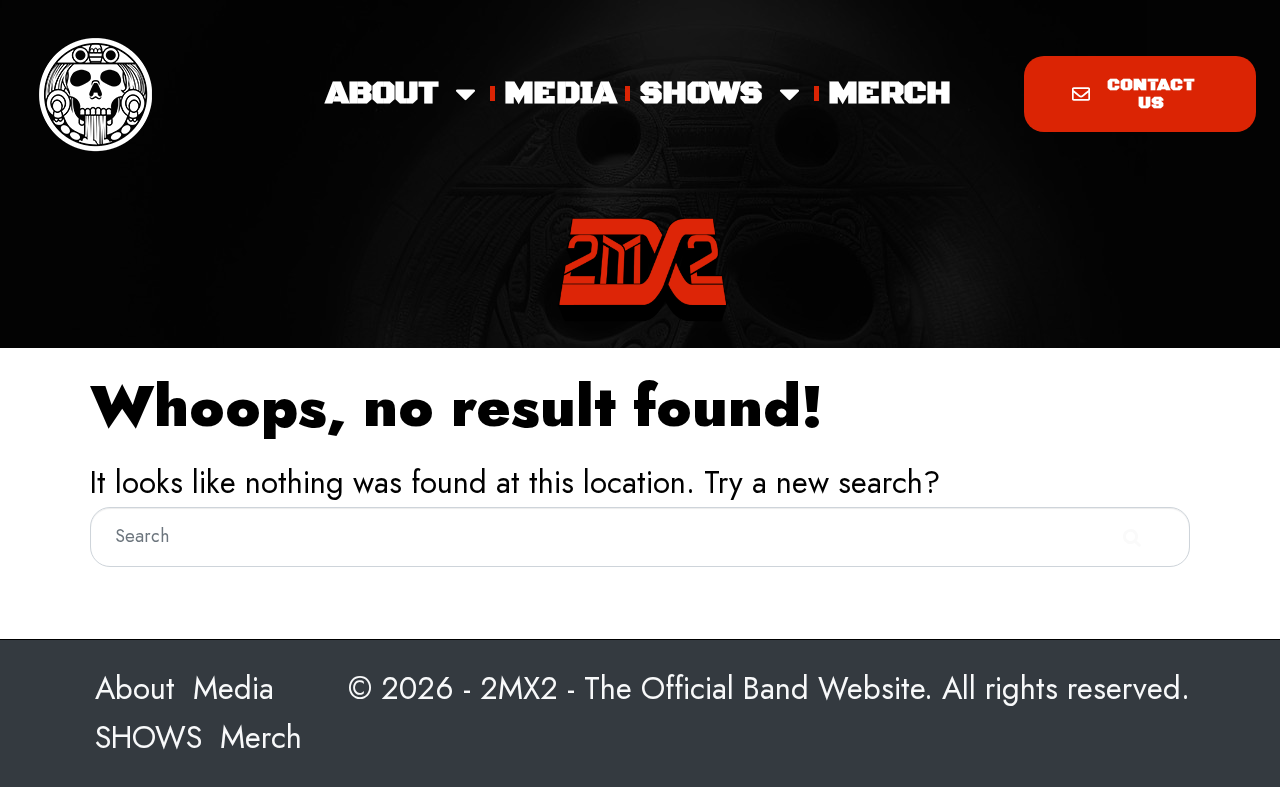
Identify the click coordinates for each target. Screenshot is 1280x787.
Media (560, 93)
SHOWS (701, 93)
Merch (889, 93)
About (382, 93)
